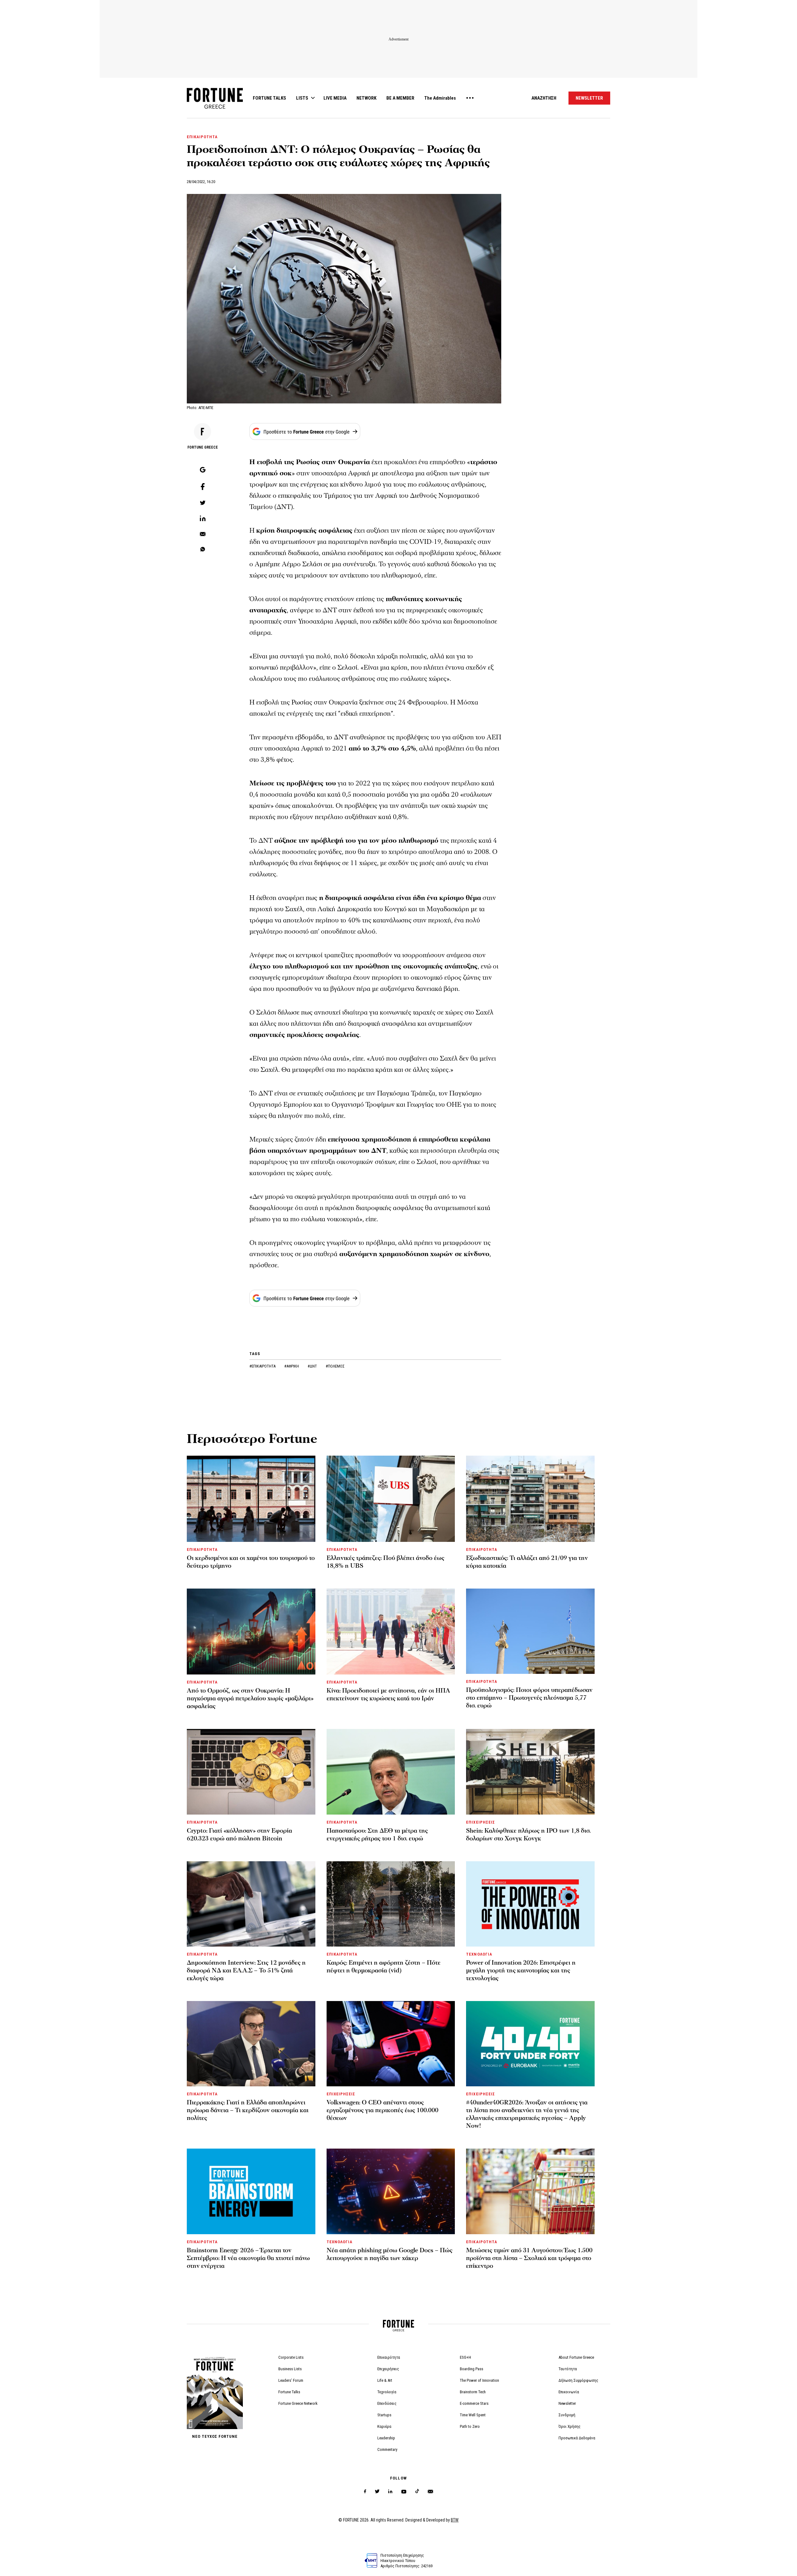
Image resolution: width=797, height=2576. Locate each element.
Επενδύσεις (387, 2403)
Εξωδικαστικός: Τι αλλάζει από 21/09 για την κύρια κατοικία (527, 1562)
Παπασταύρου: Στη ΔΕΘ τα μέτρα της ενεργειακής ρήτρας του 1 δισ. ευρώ (377, 1835)
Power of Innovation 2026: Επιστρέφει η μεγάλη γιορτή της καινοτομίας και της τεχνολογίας (521, 1971)
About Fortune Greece (576, 2357)
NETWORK (366, 98)
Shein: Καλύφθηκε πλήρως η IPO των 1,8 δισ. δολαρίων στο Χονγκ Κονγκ (528, 1835)
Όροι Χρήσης (570, 2426)
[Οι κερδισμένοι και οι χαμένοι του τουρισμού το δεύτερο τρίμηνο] (251, 1499)
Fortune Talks (289, 2392)
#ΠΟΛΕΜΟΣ (335, 1366)
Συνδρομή (567, 2415)
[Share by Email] (203, 535)
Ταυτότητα (568, 2369)
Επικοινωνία (569, 2392)
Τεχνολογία (387, 2392)
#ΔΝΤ (313, 1366)
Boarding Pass (472, 2369)
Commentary (387, 2449)
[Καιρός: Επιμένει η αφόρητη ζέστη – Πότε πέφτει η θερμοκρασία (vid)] (391, 1904)
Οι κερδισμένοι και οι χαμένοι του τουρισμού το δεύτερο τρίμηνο (251, 1562)
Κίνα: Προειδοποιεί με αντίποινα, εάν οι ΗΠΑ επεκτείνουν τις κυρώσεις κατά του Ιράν (388, 1695)
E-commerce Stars (474, 2403)
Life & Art (385, 2380)
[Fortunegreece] (215, 107)
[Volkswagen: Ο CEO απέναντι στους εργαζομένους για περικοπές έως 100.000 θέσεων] (391, 2044)
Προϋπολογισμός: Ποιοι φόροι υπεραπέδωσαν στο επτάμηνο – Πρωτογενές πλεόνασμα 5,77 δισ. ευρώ (529, 1698)
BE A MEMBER (400, 98)
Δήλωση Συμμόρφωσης (578, 2380)
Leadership (386, 2438)
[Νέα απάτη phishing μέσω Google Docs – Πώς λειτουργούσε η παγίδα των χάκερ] (391, 2191)
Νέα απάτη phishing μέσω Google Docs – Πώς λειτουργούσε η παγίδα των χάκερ (389, 2254)
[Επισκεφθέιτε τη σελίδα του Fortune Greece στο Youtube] (404, 2493)
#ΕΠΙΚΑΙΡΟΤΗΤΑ (263, 1366)
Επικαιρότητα (389, 2357)
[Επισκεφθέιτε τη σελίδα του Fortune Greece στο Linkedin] (390, 2491)
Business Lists (290, 2369)
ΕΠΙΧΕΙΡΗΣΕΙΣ (480, 1822)
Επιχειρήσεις (388, 2369)
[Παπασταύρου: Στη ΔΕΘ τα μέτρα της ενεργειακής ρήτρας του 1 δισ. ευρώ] (391, 1772)
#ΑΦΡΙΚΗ (292, 1366)
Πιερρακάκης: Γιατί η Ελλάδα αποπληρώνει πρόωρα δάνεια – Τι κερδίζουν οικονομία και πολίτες (248, 2110)
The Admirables (440, 98)
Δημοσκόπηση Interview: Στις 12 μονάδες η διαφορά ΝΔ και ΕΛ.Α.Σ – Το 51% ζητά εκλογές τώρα (246, 1971)
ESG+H (465, 2357)
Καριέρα (384, 2426)
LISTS (302, 98)
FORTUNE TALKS (269, 98)
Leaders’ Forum (291, 2380)
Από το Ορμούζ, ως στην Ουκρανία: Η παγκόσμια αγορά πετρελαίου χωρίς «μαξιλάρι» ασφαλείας (250, 1698)
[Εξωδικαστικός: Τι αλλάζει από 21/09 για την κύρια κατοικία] (530, 1499)
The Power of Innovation (479, 2380)
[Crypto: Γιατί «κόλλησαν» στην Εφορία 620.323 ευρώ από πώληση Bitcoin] (251, 1772)
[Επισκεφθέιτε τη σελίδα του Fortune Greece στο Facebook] (365, 2491)
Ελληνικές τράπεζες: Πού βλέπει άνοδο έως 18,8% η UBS (385, 1562)
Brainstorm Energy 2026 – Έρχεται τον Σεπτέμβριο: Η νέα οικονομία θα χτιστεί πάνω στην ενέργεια (248, 2258)
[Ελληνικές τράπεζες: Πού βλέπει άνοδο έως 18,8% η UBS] (391, 1499)
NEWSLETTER (589, 98)
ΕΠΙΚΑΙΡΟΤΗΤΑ (202, 137)
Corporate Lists (291, 2357)
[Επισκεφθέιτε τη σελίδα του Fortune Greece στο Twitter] (377, 2491)
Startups (384, 2415)
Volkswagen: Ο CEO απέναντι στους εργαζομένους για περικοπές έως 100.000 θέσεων (382, 2110)
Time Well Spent (473, 2415)
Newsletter (567, 2403)
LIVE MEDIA (335, 98)
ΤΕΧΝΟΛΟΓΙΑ (479, 1954)
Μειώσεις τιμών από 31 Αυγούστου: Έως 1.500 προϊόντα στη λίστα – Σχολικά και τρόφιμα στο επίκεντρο (529, 2258)
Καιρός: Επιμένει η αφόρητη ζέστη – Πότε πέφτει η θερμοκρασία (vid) (384, 1967)
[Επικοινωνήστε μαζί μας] (430, 2491)
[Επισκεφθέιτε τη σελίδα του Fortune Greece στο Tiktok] (417, 2491)
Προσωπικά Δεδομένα (577, 2438)
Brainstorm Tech (473, 2392)
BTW (455, 2520)
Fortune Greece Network (298, 2403)
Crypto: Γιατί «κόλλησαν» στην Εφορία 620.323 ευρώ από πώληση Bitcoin (239, 1835)
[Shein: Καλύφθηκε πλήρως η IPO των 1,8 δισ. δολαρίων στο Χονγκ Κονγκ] (530, 1772)
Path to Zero (470, 2426)
